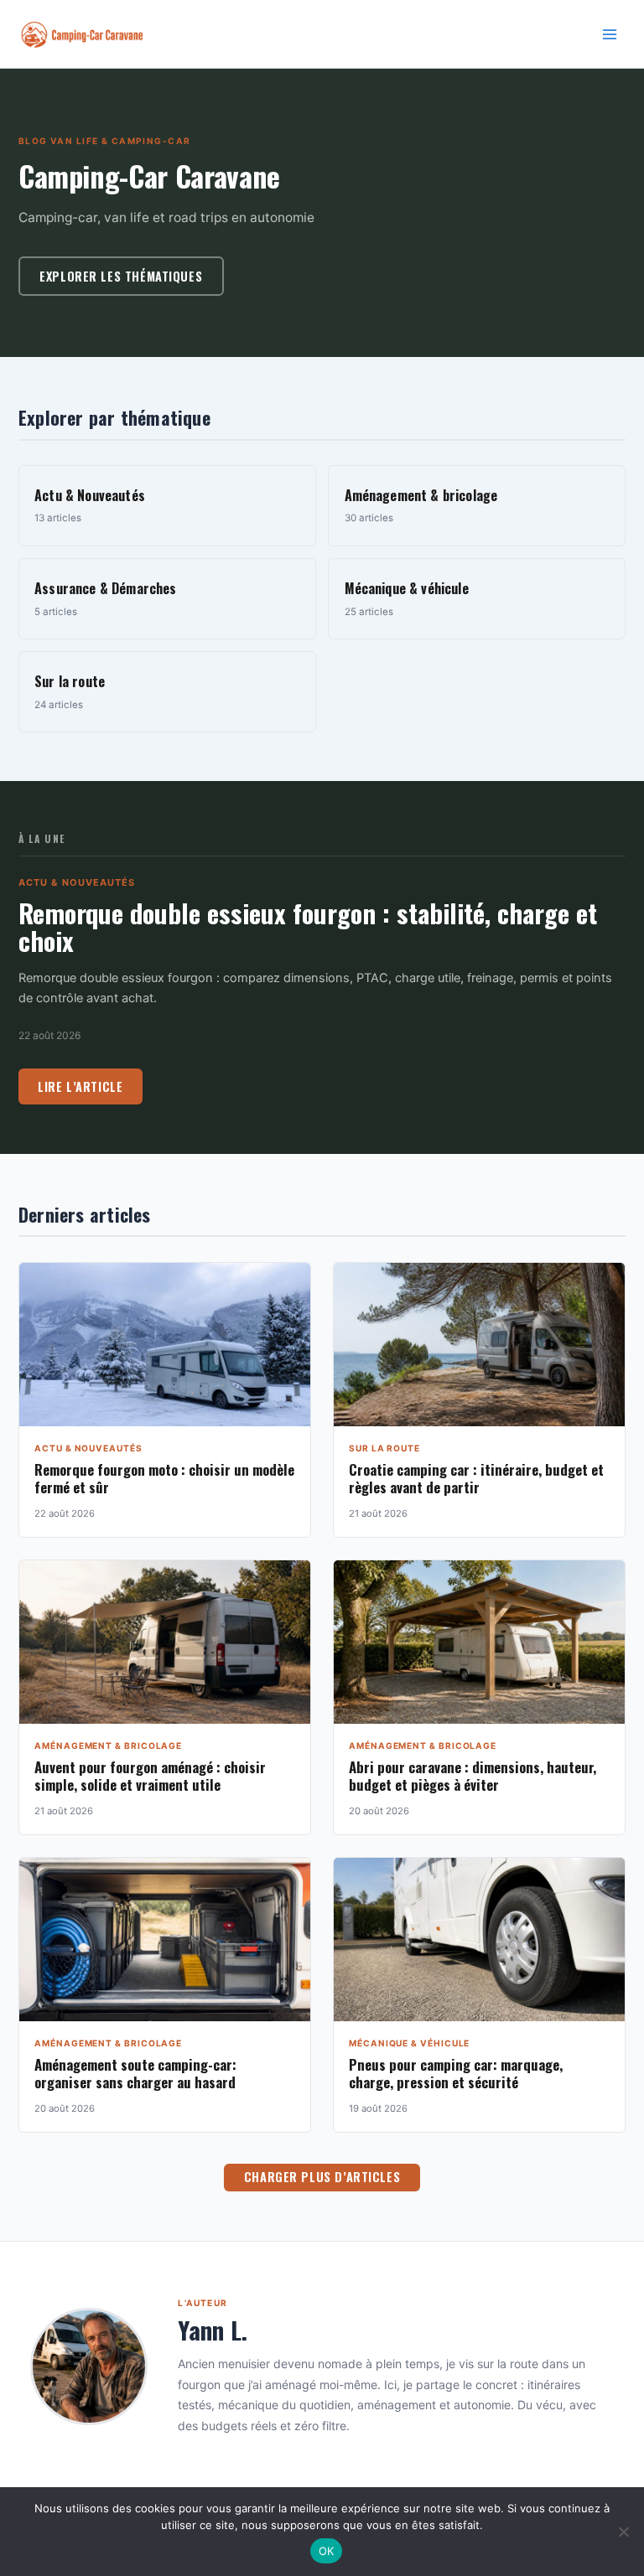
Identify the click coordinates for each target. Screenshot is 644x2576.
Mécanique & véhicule (409, 2043)
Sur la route (384, 1448)
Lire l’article (80, 1086)
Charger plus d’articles (322, 2177)
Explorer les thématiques (121, 276)
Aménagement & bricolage (108, 1746)
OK (327, 2551)
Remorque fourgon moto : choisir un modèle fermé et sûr (164, 1478)
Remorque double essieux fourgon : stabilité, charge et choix (308, 927)
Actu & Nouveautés (77, 882)
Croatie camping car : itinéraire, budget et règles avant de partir (476, 1478)
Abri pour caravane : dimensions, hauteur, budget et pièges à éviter (473, 1776)
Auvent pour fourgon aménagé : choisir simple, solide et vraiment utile (150, 1776)
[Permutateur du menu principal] (610, 34)
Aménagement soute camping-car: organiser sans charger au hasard (135, 2073)
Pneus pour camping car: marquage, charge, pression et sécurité (456, 2073)
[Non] (623, 2532)
